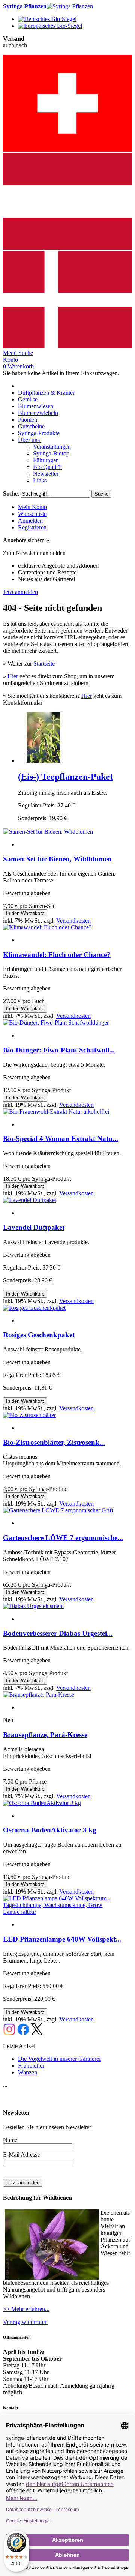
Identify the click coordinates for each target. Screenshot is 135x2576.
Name (10, 2140)
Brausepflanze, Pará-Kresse (45, 1735)
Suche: (11, 494)
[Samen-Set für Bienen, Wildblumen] (48, 832)
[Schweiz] (67, 150)
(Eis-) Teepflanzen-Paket (65, 777)
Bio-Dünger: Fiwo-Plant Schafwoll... (59, 1050)
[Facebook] (23, 2033)
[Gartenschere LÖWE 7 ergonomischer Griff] (58, 1510)
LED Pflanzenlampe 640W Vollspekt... (62, 1939)
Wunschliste (32, 514)
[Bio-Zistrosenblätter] (29, 1415)
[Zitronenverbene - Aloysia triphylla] (43, 761)
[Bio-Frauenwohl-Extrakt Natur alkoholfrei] (56, 1111)
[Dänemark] (67, 346)
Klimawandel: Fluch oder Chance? (57, 955)
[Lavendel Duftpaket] (30, 1200)
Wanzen (28, 2072)
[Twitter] (37, 2033)
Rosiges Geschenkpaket (39, 1335)
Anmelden (30, 521)
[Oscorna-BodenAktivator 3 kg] (42, 1803)
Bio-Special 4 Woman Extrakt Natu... (61, 1138)
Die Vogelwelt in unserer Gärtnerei (59, 2059)
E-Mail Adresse (21, 2154)
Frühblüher (31, 2066)
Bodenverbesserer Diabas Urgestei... (58, 1633)
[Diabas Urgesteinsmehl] (33, 1606)
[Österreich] (67, 248)
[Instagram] (9, 2033)
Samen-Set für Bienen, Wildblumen (57, 859)
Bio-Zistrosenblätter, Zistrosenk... (54, 1442)
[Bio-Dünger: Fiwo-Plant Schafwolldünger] (56, 1023)
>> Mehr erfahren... (26, 2309)
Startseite (44, 664)
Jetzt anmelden (20, 592)
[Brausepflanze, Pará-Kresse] (39, 1695)
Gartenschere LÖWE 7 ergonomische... (63, 1538)
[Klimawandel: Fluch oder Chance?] (47, 927)
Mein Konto (32, 507)
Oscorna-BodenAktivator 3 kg (50, 1830)
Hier (13, 676)
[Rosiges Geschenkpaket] (34, 1308)
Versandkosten (73, 921)
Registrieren (32, 527)
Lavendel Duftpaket (34, 1227)
